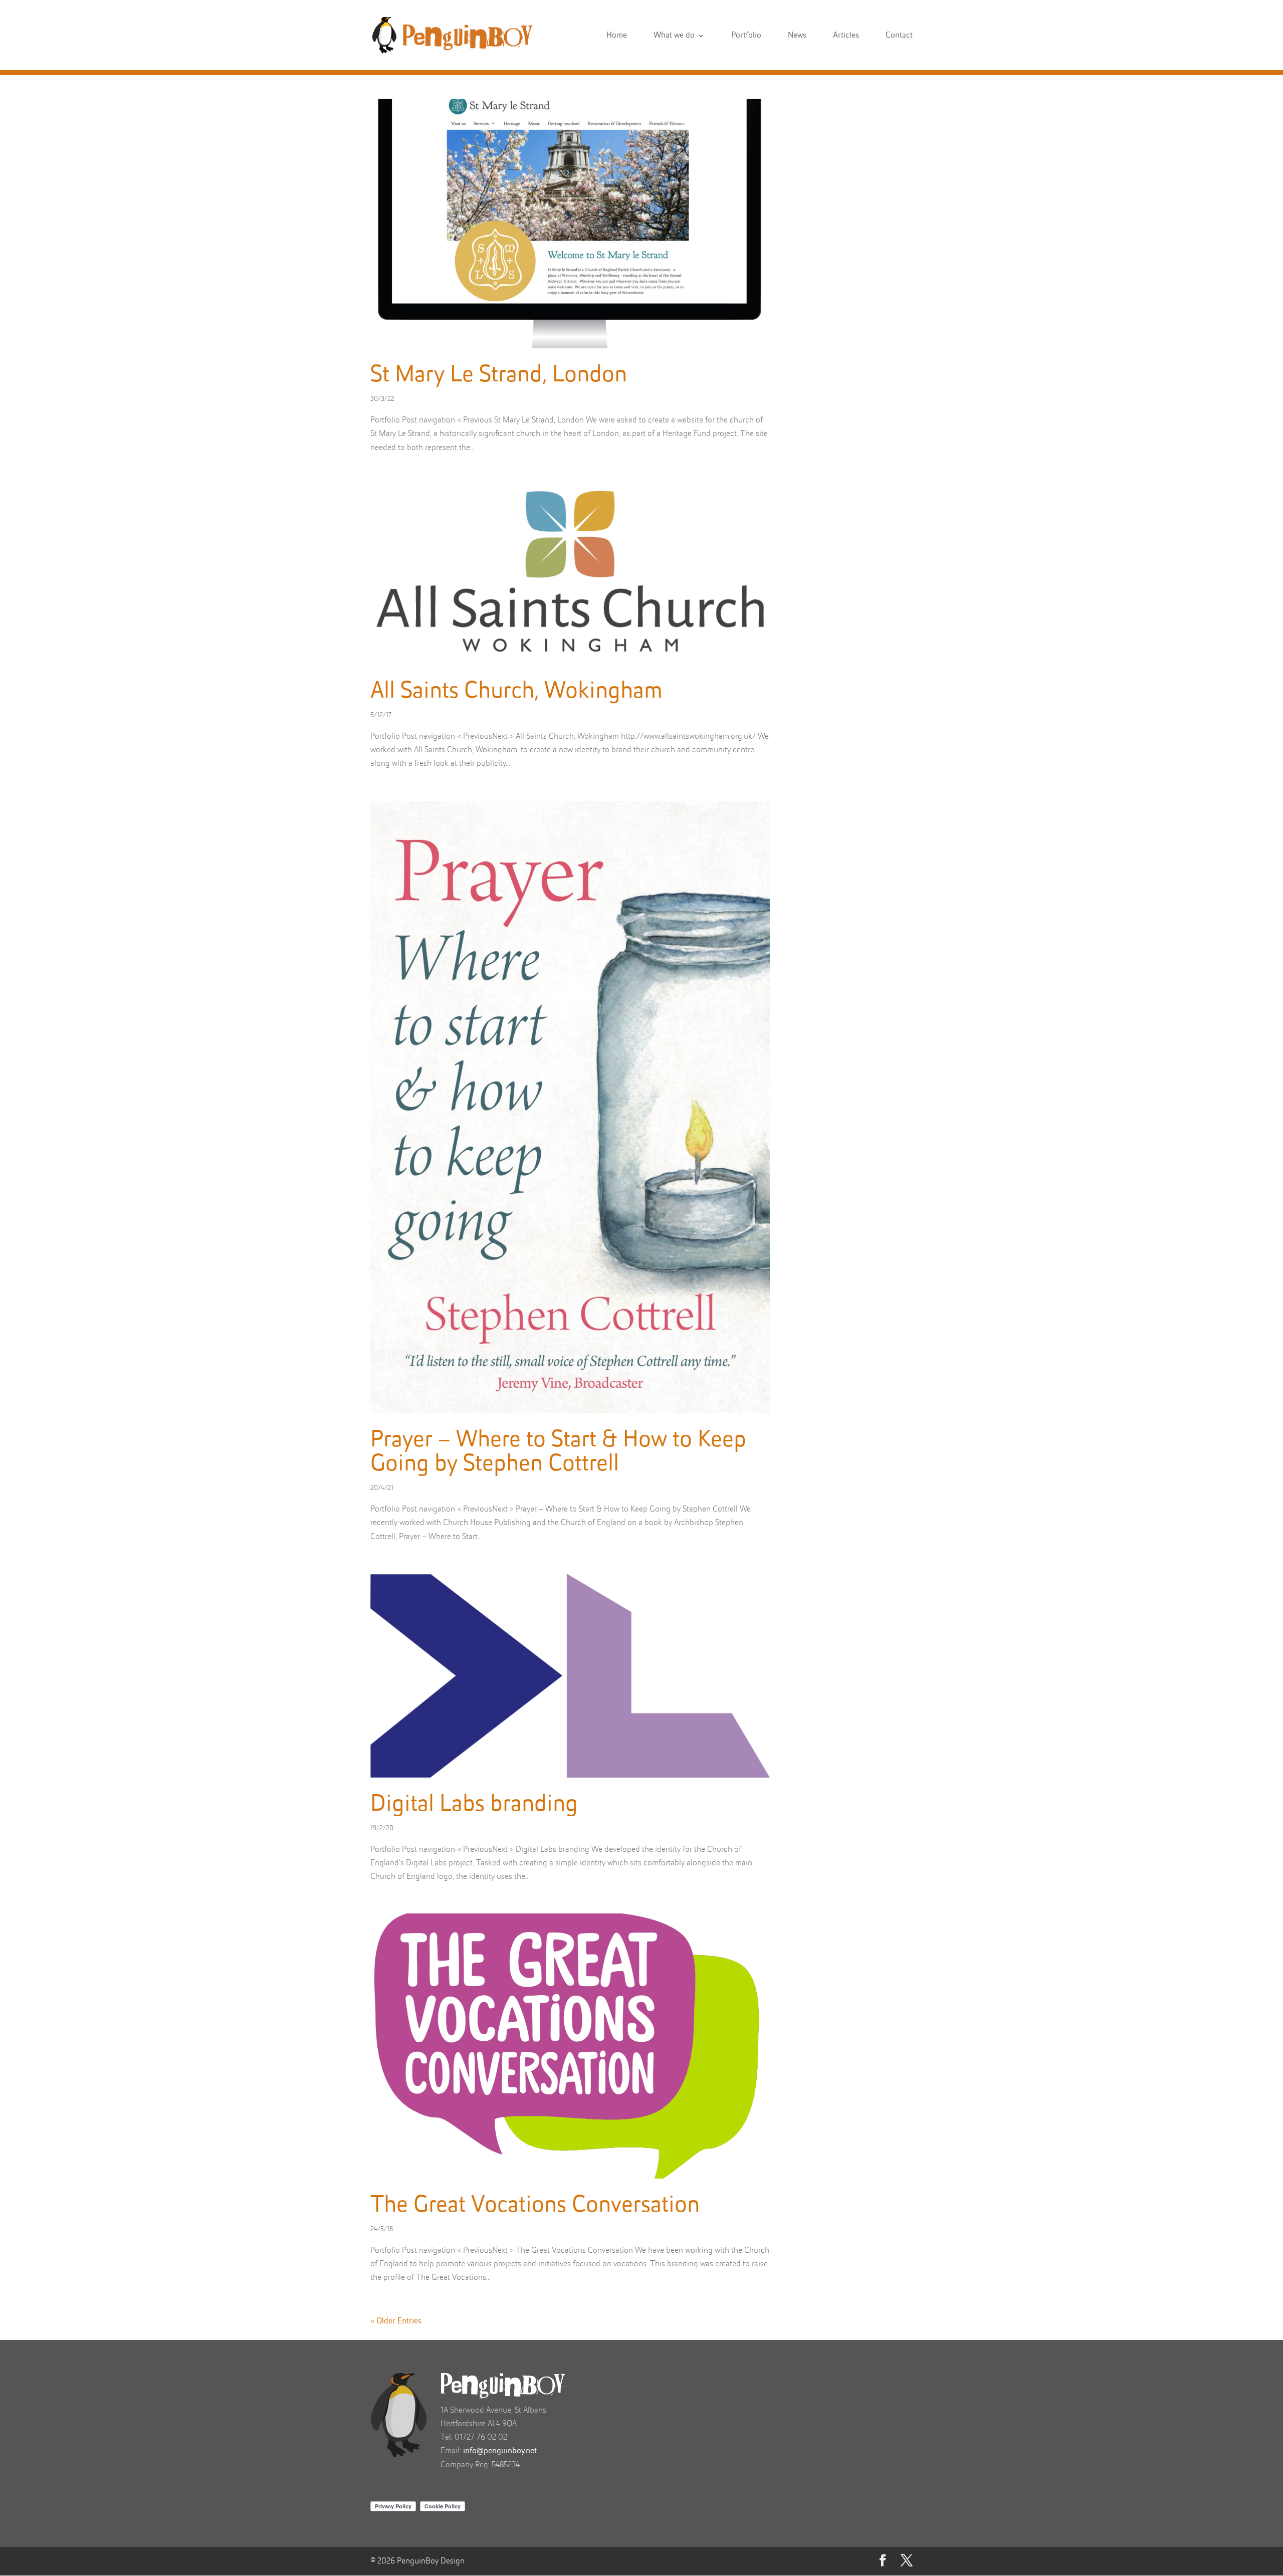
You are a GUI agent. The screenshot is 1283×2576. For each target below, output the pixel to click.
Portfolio (746, 36)
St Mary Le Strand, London (499, 375)
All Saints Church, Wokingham (516, 692)
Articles (846, 36)
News (797, 36)
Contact (899, 36)
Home (617, 36)
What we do (674, 36)
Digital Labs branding (474, 1805)
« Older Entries (396, 2321)
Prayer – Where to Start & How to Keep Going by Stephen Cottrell (558, 1452)
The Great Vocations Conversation (535, 2206)
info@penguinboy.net (500, 2451)
